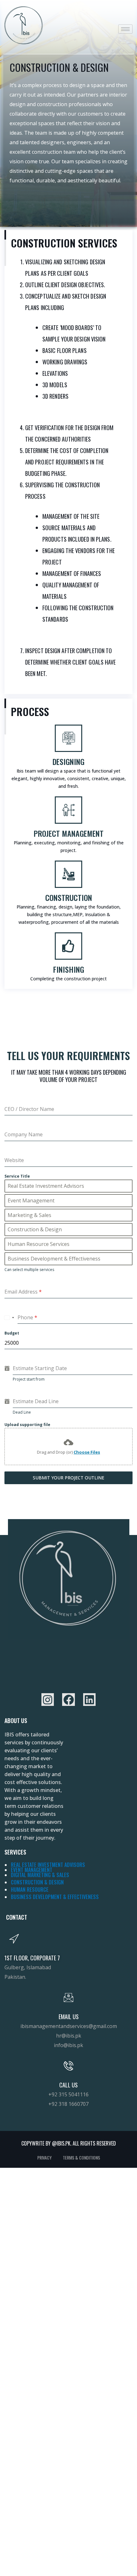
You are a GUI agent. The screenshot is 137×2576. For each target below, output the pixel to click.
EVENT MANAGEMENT (32, 1870)
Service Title (17, 1176)
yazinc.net (5, 1713)
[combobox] (9, 1318)
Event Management (31, 1200)
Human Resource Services (39, 1244)
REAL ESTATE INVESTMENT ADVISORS (48, 1865)
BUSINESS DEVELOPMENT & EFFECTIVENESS (55, 1897)
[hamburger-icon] (125, 29)
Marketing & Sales (29, 1215)
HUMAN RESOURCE (30, 1890)
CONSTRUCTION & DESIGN (37, 1882)
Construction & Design (35, 1229)
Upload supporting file (27, 1425)
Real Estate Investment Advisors (46, 1186)
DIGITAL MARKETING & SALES (40, 1875)
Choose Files (87, 1452)
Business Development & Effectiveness (54, 1259)
